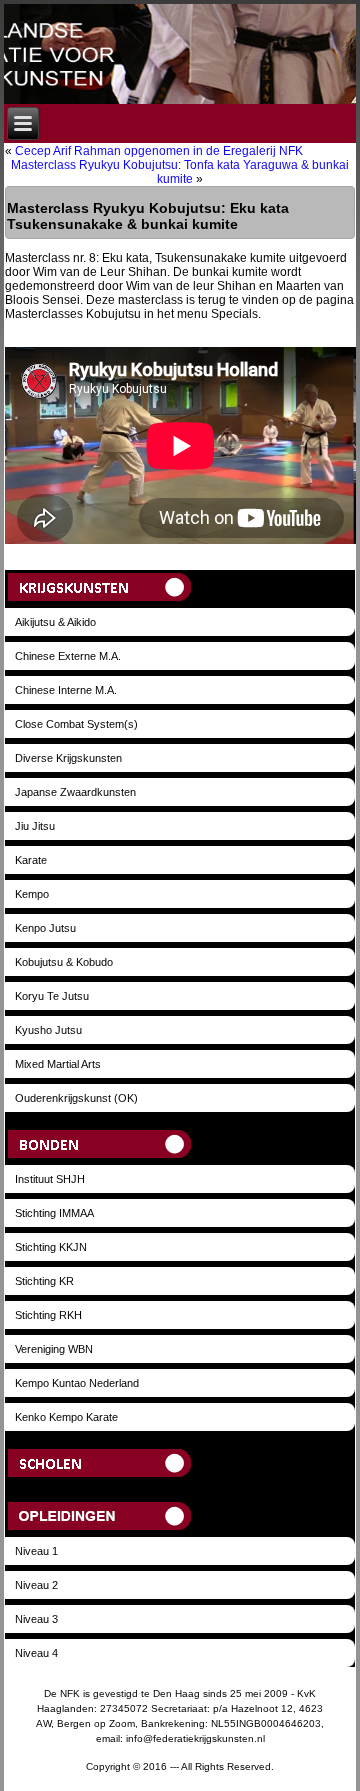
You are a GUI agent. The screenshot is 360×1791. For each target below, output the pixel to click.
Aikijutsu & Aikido (55, 622)
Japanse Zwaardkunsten (75, 792)
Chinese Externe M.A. (68, 656)
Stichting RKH (48, 1315)
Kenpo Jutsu (45, 928)
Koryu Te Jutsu (52, 996)
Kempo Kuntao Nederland (77, 1383)
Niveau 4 (36, 1653)
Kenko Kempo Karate (66, 1417)
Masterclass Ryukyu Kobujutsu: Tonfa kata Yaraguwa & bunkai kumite (180, 172)
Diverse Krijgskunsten (68, 758)
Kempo (32, 894)
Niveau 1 (36, 1551)
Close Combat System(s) (76, 724)
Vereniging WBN (54, 1349)
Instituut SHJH (50, 1179)
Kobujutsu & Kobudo (64, 962)
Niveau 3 (36, 1619)
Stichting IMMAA (54, 1213)
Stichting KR (44, 1281)
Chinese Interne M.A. (66, 690)
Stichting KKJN (51, 1247)
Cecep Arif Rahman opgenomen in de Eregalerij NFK (159, 151)
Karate (31, 860)
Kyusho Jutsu (48, 1030)
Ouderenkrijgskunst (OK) (76, 1098)
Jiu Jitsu (35, 826)
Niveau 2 (36, 1585)
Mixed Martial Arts (58, 1064)
